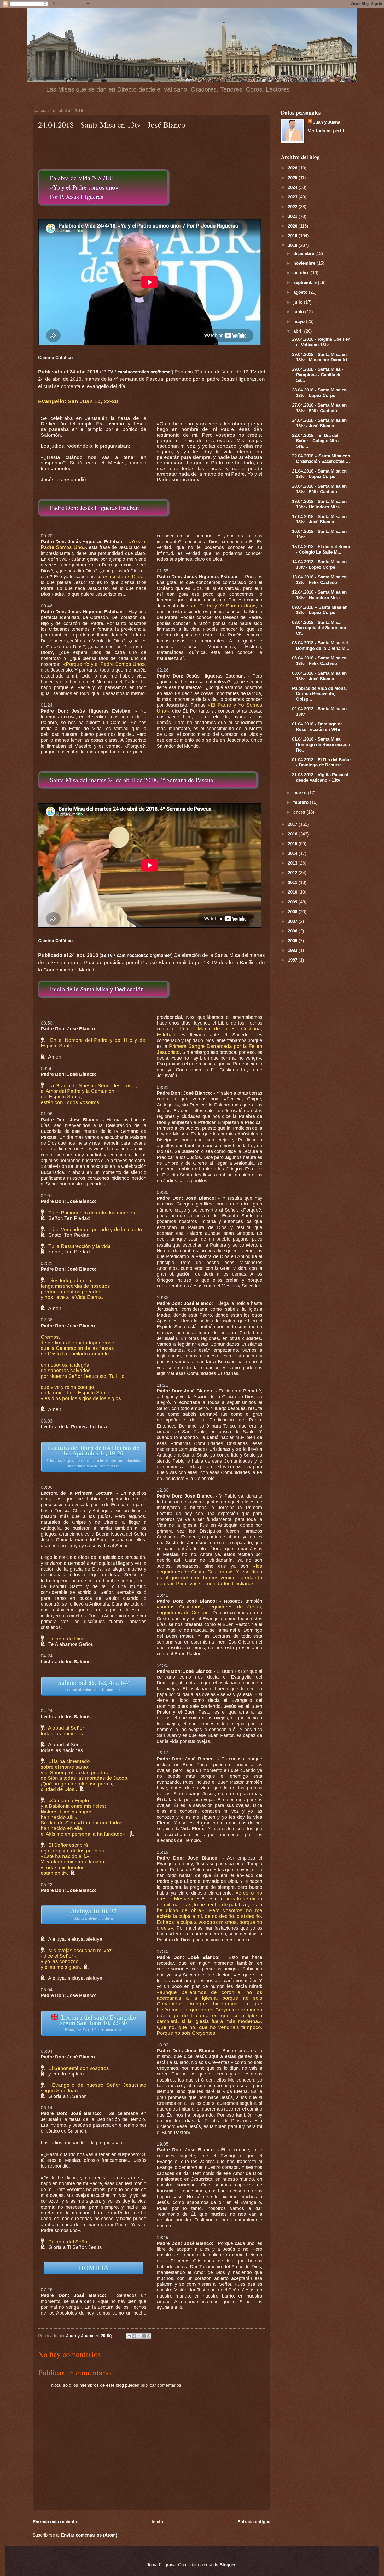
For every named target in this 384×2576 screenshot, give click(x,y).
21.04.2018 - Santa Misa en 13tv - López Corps (319, 474)
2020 (293, 226)
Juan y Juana (327, 122)
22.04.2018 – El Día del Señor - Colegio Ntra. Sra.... (316, 441)
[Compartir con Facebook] (144, 2336)
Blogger (228, 2565)
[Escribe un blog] (134, 2336)
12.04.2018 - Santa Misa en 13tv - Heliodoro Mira (319, 595)
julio (299, 302)
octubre (302, 273)
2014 (293, 853)
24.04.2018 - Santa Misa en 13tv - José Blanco (319, 423)
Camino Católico (55, 357)
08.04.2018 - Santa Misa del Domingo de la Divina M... (321, 646)
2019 (293, 236)
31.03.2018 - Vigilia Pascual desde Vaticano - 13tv (320, 777)
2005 (293, 941)
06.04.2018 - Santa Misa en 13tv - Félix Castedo (319, 661)
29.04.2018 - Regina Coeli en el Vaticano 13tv (321, 342)
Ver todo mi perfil (326, 131)
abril (299, 331)
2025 (293, 178)
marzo (301, 793)
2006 (293, 931)
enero (300, 812)
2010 (293, 892)
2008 (293, 912)
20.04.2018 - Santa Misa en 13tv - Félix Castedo (319, 489)
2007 (293, 921)
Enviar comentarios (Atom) (89, 2535)
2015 (293, 844)
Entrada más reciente (55, 2522)
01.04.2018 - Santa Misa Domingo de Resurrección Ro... (321, 744)
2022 (293, 207)
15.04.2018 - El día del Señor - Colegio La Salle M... (321, 549)
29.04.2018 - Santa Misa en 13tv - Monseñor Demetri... (322, 357)
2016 (293, 834)
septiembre (306, 282)
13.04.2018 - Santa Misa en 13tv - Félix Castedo (319, 580)
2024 (293, 187)
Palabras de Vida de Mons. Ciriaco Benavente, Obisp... (319, 694)
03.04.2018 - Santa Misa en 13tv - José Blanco (319, 676)
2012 (293, 873)
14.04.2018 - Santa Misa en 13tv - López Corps (319, 564)
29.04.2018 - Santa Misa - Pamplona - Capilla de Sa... (318, 375)
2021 (293, 216)
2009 (293, 902)
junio (299, 312)
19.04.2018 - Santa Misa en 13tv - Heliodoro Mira (319, 504)
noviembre (305, 263)
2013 (293, 863)
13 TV (107, 372)
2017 (293, 824)
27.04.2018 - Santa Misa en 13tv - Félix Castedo (319, 408)
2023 (293, 197)
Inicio (157, 2522)
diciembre (304, 253)
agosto (301, 292)
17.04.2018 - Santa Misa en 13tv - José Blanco (319, 519)
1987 (293, 960)
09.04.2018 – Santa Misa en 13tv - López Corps (320, 610)
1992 (293, 950)
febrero (302, 802)
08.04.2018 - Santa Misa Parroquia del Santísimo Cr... (319, 628)
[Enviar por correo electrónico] (129, 2336)
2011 (293, 882)
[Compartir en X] (139, 2336)
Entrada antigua (254, 2522)
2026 (293, 168)
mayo (300, 321)
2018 (293, 245)
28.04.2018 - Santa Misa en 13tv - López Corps (319, 393)
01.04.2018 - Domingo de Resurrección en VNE (317, 727)
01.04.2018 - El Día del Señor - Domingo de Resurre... (322, 762)
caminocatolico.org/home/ (145, 372)
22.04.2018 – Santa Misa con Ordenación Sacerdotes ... (321, 459)
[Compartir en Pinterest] (149, 2336)
